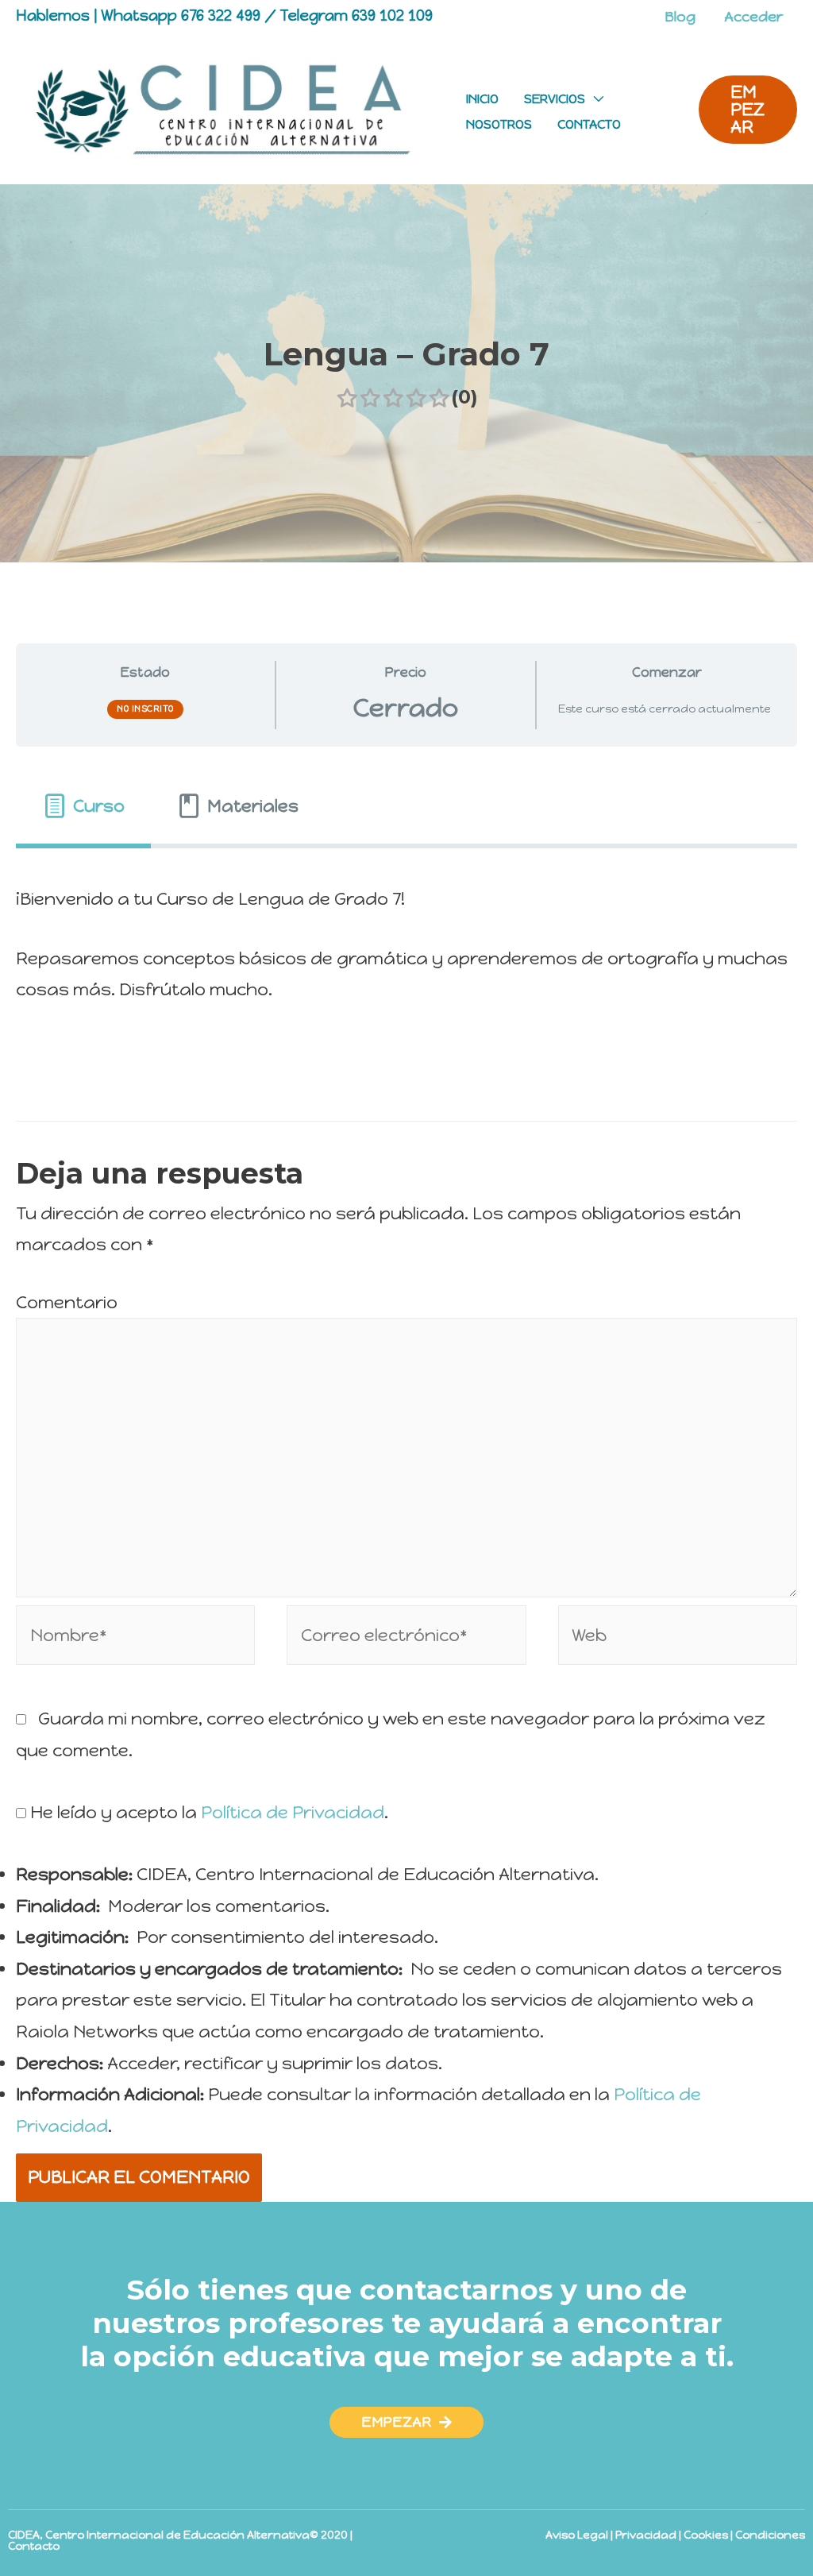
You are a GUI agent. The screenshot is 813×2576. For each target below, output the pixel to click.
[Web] (678, 1638)
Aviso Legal (577, 2535)
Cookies (706, 2535)
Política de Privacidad (293, 1812)
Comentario (67, 1302)
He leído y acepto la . (207, 1812)
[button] (406, 2422)
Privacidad (646, 2535)
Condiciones (770, 2535)
